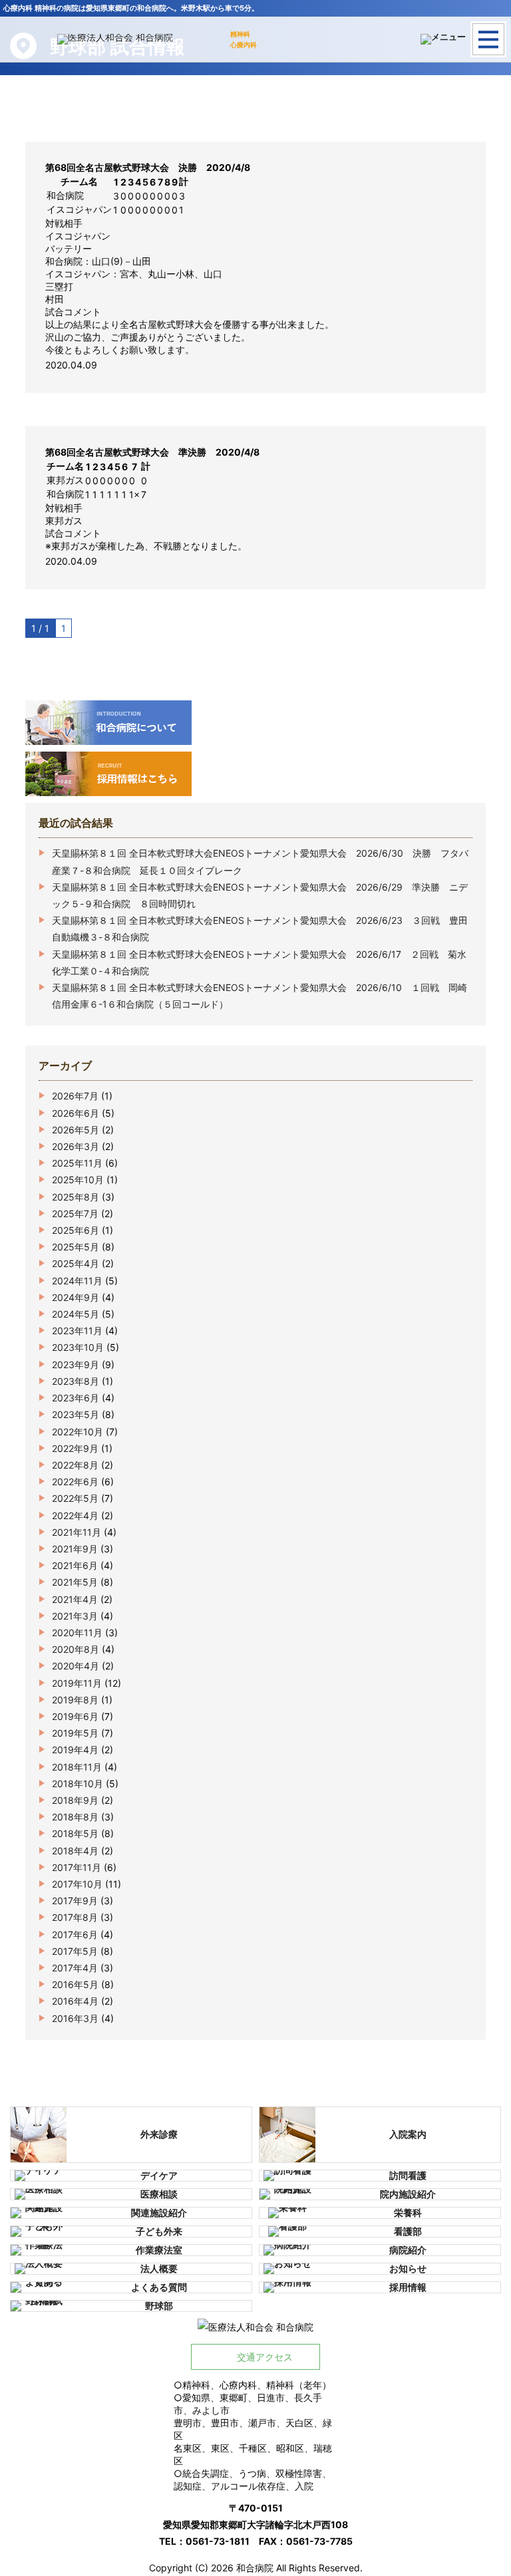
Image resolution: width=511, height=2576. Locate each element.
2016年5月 (75, 1984)
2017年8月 (75, 1917)
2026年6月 (76, 1113)
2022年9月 (75, 1448)
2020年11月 (77, 1633)
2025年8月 (76, 1197)
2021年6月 (75, 1565)
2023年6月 (76, 1398)
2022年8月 (75, 1465)
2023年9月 (76, 1364)
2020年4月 (76, 1666)
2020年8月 (76, 1649)
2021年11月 (77, 1532)
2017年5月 (75, 1951)
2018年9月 (75, 1800)
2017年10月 (77, 1884)
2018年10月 (78, 1784)
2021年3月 (75, 1616)
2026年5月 (76, 1130)
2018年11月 (77, 1767)
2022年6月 (75, 1482)
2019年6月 (75, 1716)
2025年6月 (76, 1230)
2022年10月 (78, 1432)
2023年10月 (78, 1347)
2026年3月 (76, 1146)
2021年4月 (75, 1599)
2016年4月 (75, 2001)
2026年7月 (75, 1096)
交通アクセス (265, 2357)
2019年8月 (75, 1700)
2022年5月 (75, 1498)
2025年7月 (75, 1214)
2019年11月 (77, 1683)
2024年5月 (76, 1314)
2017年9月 (75, 1901)
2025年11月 (77, 1163)
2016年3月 (75, 2018)
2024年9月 (76, 1297)
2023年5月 (76, 1414)
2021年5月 (75, 1582)
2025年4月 (76, 1263)
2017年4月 (75, 1968)
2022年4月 (75, 1515)
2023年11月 (77, 1331)
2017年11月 (77, 1867)
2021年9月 (75, 1549)
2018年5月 (75, 1833)
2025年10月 (78, 1180)
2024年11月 (77, 1281)
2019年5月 (75, 1733)
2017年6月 (75, 1934)
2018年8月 (75, 1817)
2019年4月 (75, 1750)
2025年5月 (76, 1247)
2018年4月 (75, 1851)
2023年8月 (76, 1381)
